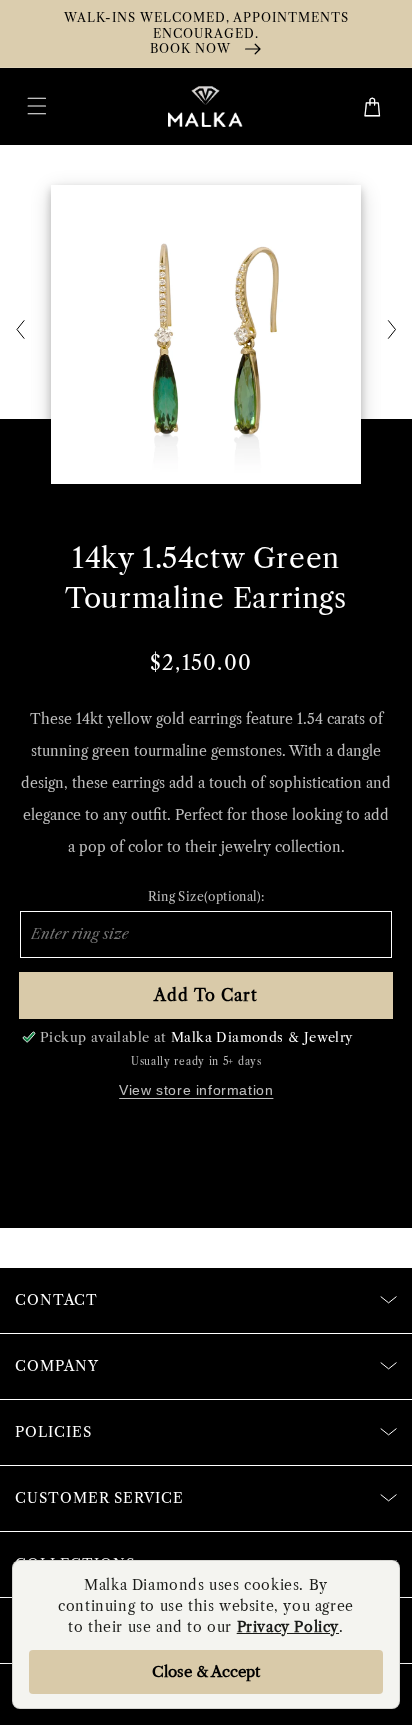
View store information (196, 1090)
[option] (206, 334)
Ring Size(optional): (206, 896)
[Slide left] (20, 331)
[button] (37, 106)
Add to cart (206, 995)
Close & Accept (206, 1671)
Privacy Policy (288, 1627)
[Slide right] (392, 331)
